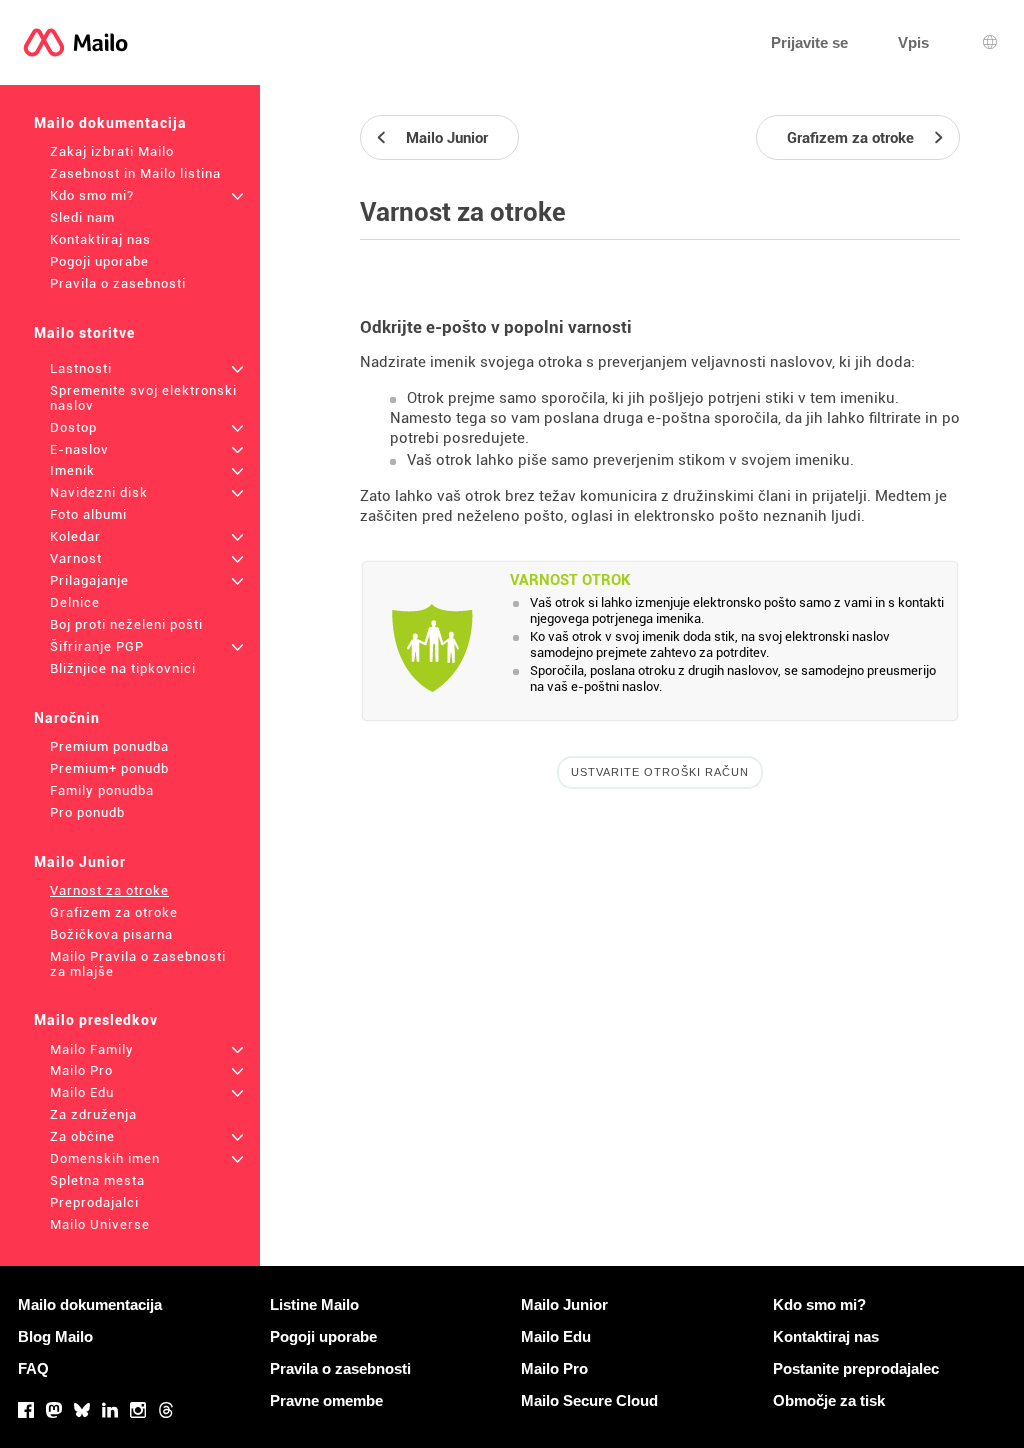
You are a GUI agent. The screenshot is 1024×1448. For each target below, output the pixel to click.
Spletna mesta (97, 1180)
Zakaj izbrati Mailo (112, 151)
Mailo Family (92, 1049)
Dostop (73, 427)
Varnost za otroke (109, 890)
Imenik (72, 470)
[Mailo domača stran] (75, 42)
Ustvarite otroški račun (660, 772)
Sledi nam (82, 217)
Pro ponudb (87, 812)
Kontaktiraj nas (100, 239)
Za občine (82, 1136)
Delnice (75, 602)
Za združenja (93, 1114)
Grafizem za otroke (114, 912)
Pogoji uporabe (99, 261)
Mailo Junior (80, 862)
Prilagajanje (89, 580)
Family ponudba (102, 790)
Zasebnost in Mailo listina (135, 173)
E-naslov (79, 449)
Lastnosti (81, 368)
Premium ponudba (109, 746)
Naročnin (67, 718)
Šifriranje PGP (97, 646)
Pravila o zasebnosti (118, 283)
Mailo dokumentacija (110, 123)
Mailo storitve (84, 333)
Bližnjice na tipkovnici (123, 668)
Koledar (75, 536)
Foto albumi (88, 514)
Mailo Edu (82, 1092)
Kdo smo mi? (92, 195)
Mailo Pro (81, 1070)
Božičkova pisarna (111, 934)
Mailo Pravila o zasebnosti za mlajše (138, 964)
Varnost (76, 558)
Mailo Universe (100, 1224)
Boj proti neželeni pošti (126, 624)
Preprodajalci (94, 1202)
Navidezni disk (99, 492)
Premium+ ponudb (109, 768)
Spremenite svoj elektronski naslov (143, 398)
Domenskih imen (105, 1158)
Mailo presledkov (96, 1020)
